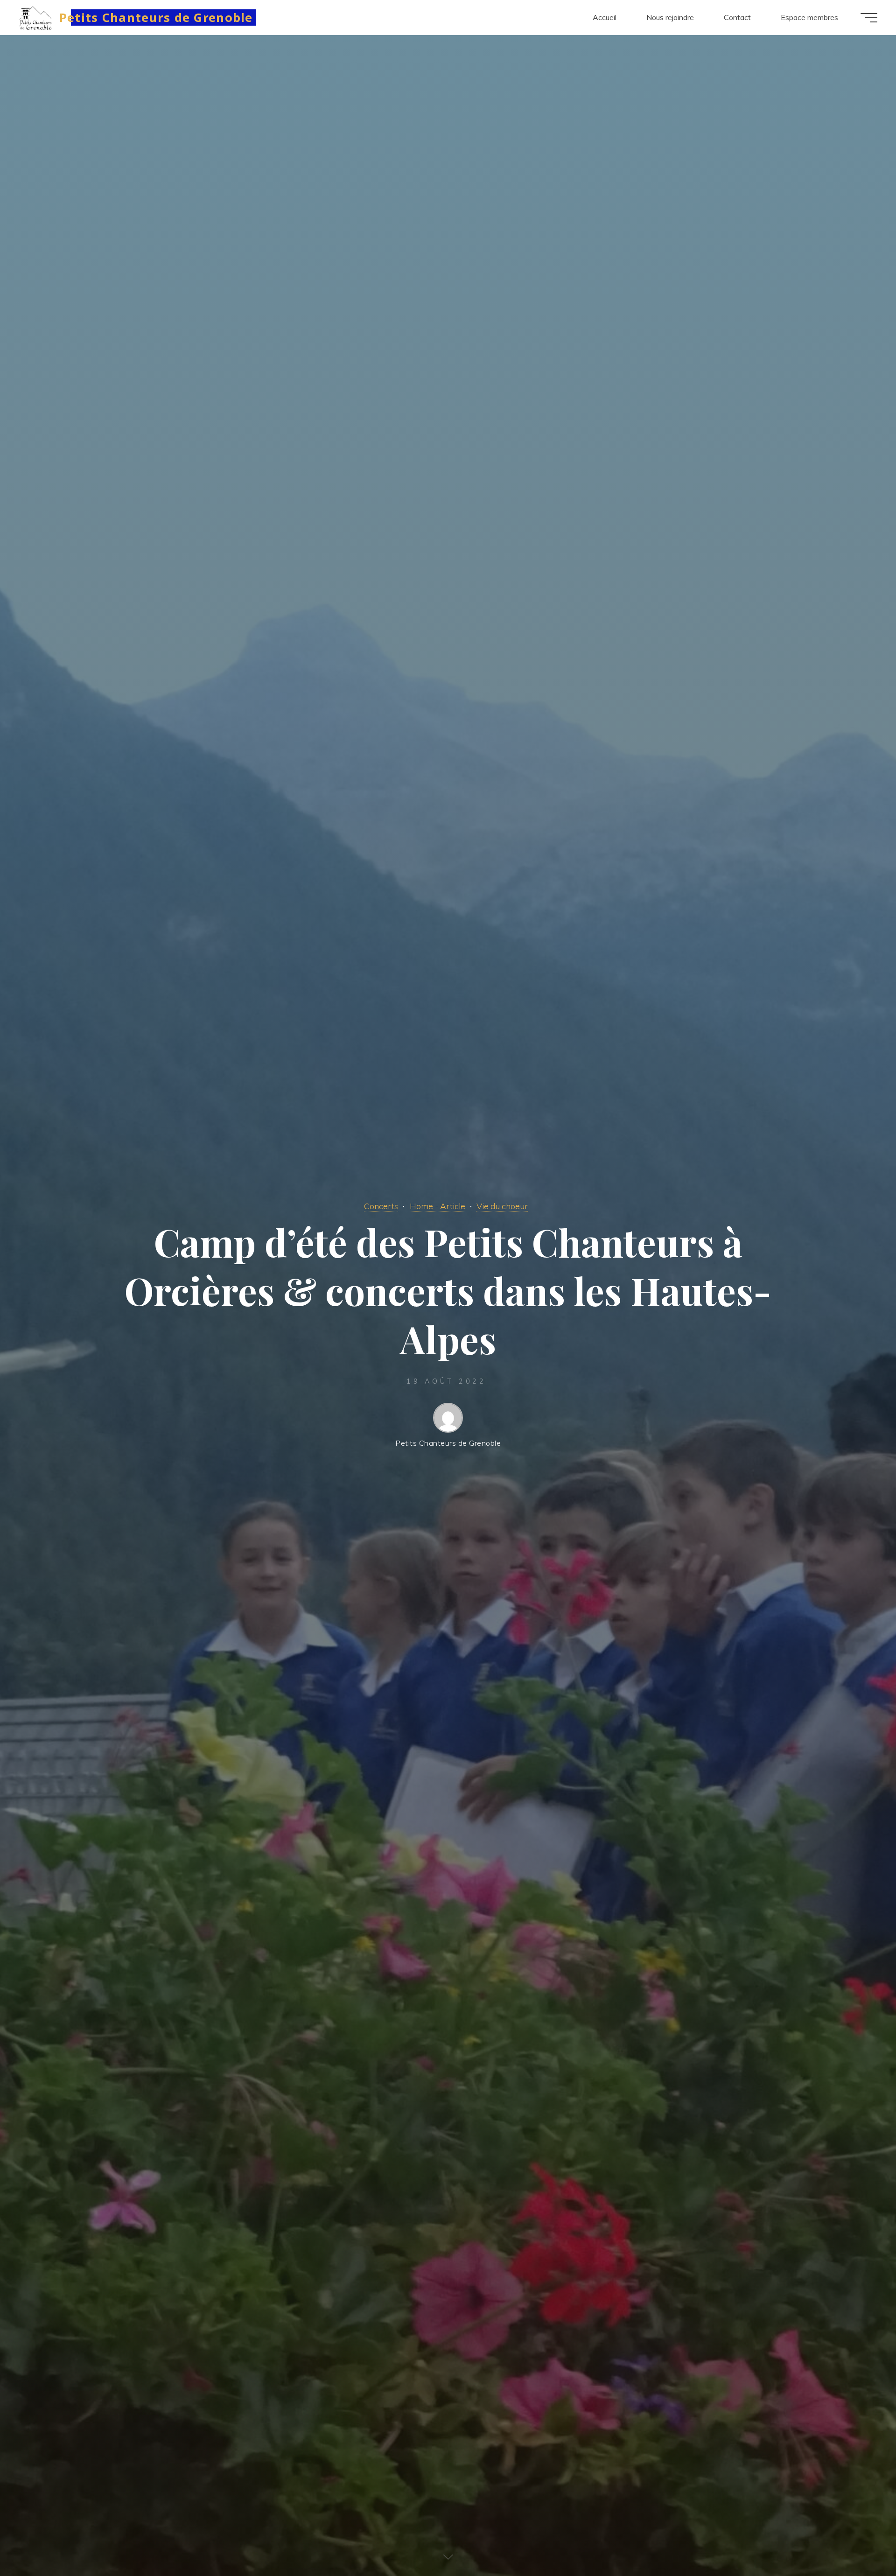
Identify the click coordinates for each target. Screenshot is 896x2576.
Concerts (381, 1206)
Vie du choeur (502, 1206)
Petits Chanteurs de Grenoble (156, 17)
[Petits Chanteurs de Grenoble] (36, 17)
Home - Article (437, 1206)
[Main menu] (869, 18)
